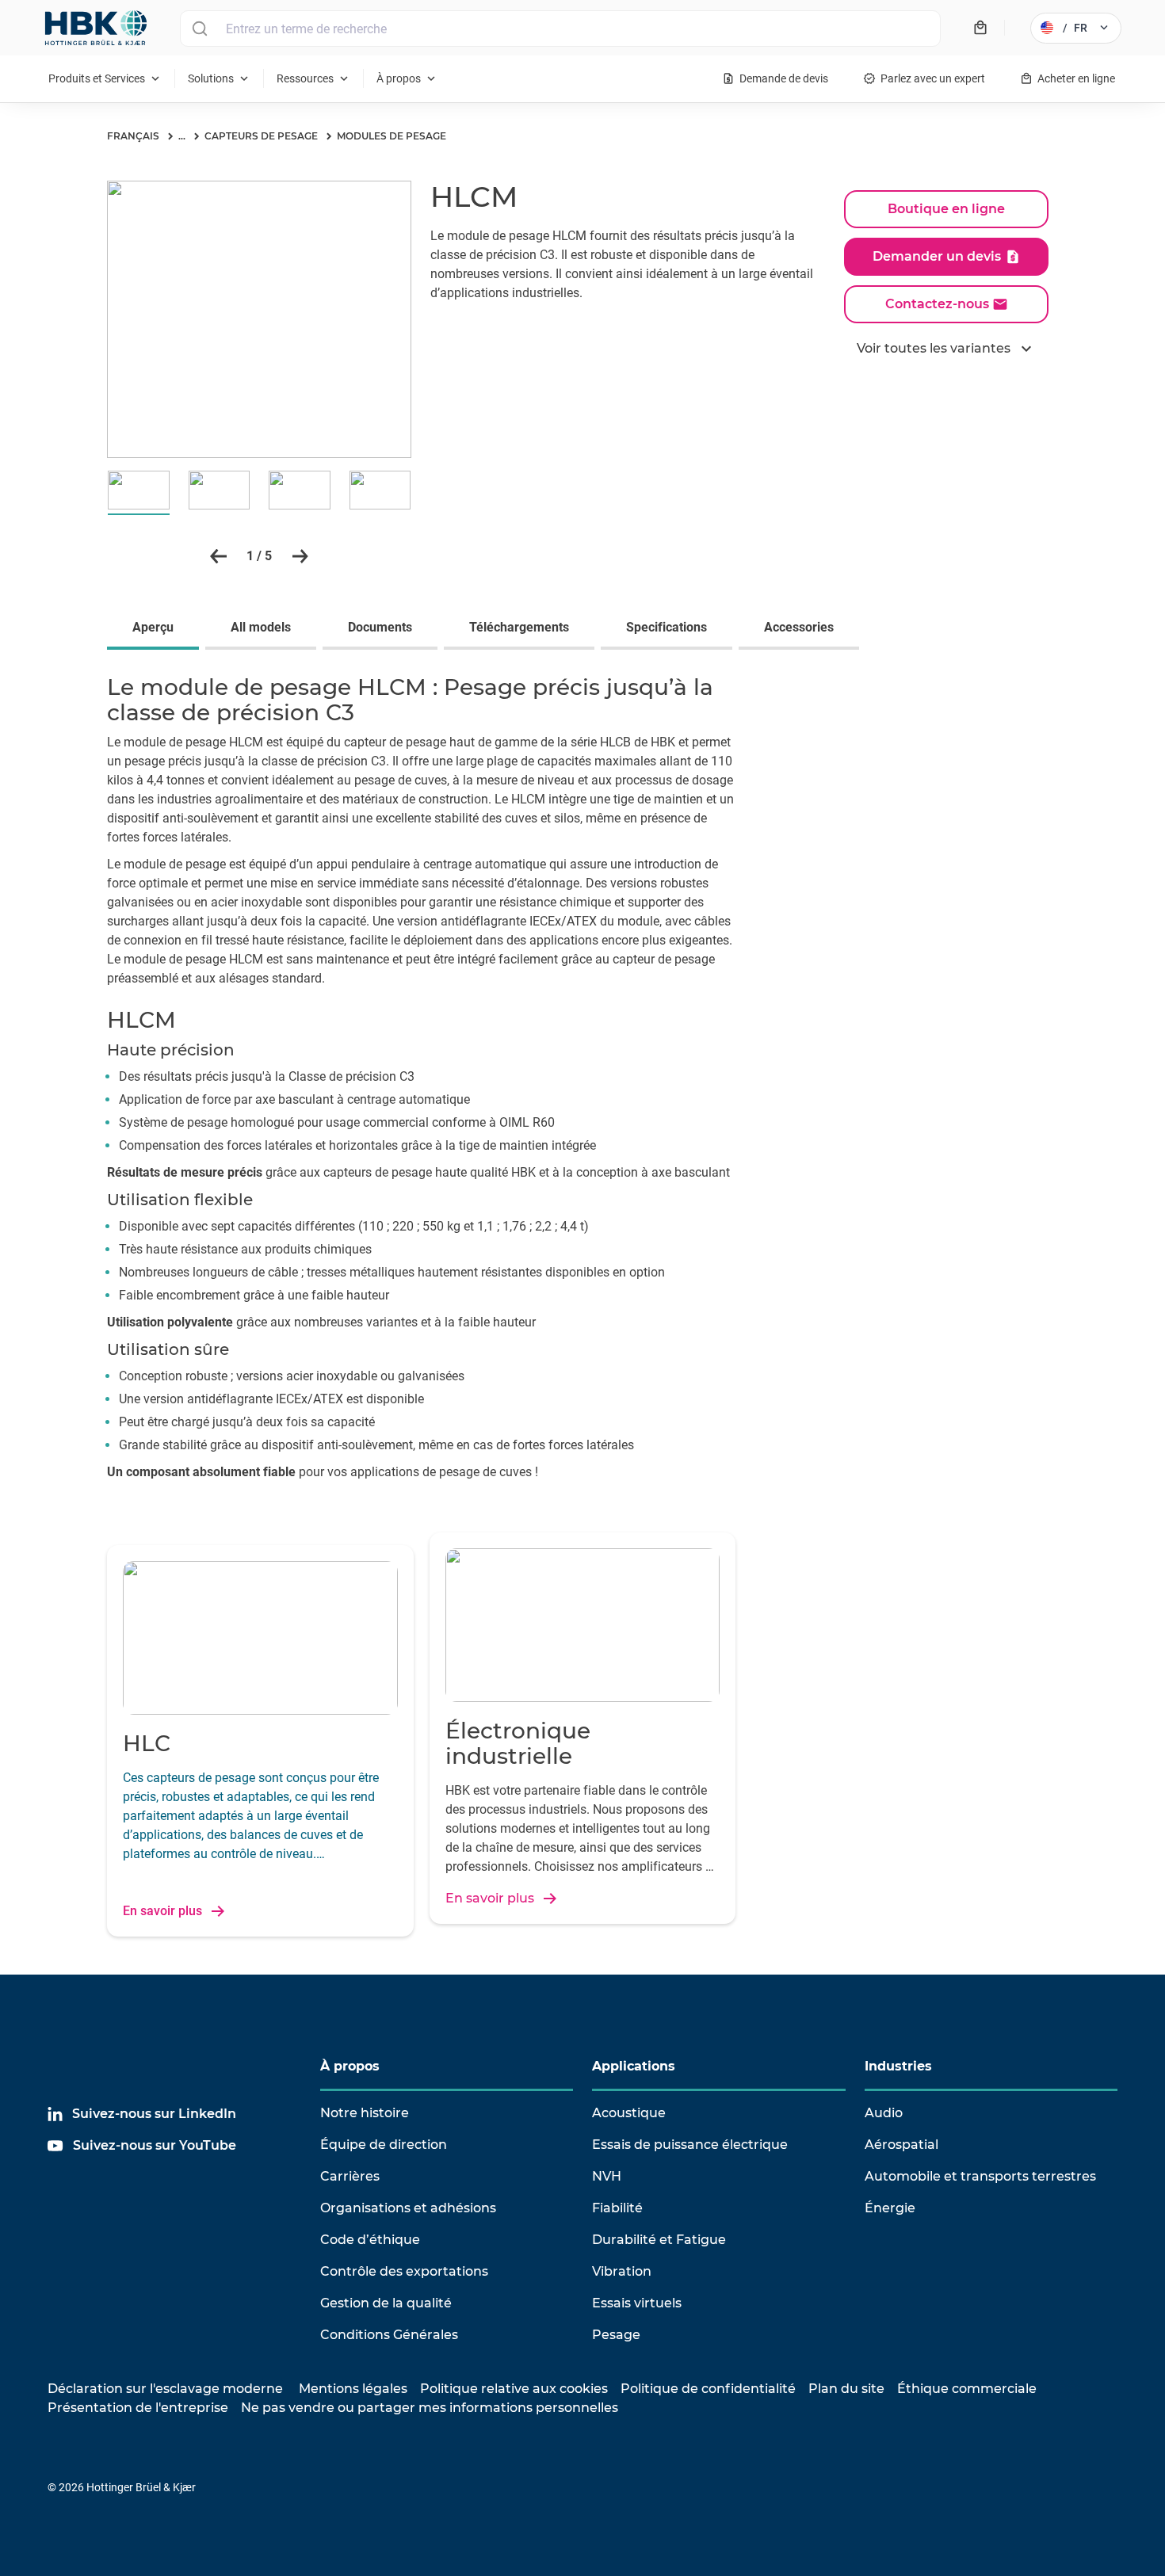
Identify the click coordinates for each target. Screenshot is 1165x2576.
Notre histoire (365, 2113)
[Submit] (199, 29)
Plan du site (846, 2389)
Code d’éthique (370, 2240)
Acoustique (629, 2113)
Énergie (890, 2208)
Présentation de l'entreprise (138, 2408)
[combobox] (560, 29)
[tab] (156, 629)
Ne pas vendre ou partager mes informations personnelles (430, 2408)
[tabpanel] (582, 1082)
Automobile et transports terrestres (980, 2176)
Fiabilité (617, 2208)
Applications (634, 2066)
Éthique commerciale (967, 2389)
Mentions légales (353, 2389)
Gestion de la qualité (386, 2303)
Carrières (350, 2176)
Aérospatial (901, 2145)
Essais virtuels (637, 2303)
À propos (350, 2066)
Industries (898, 2066)
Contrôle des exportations (404, 2271)
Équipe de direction (384, 2145)
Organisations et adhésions (408, 2208)
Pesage (616, 2335)
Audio (884, 2113)
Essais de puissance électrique (690, 2145)
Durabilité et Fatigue (659, 2240)
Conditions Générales (389, 2335)
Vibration (622, 2271)
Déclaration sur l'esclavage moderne (165, 2389)
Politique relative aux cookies (514, 2389)
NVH (607, 2176)
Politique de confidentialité (708, 2389)
